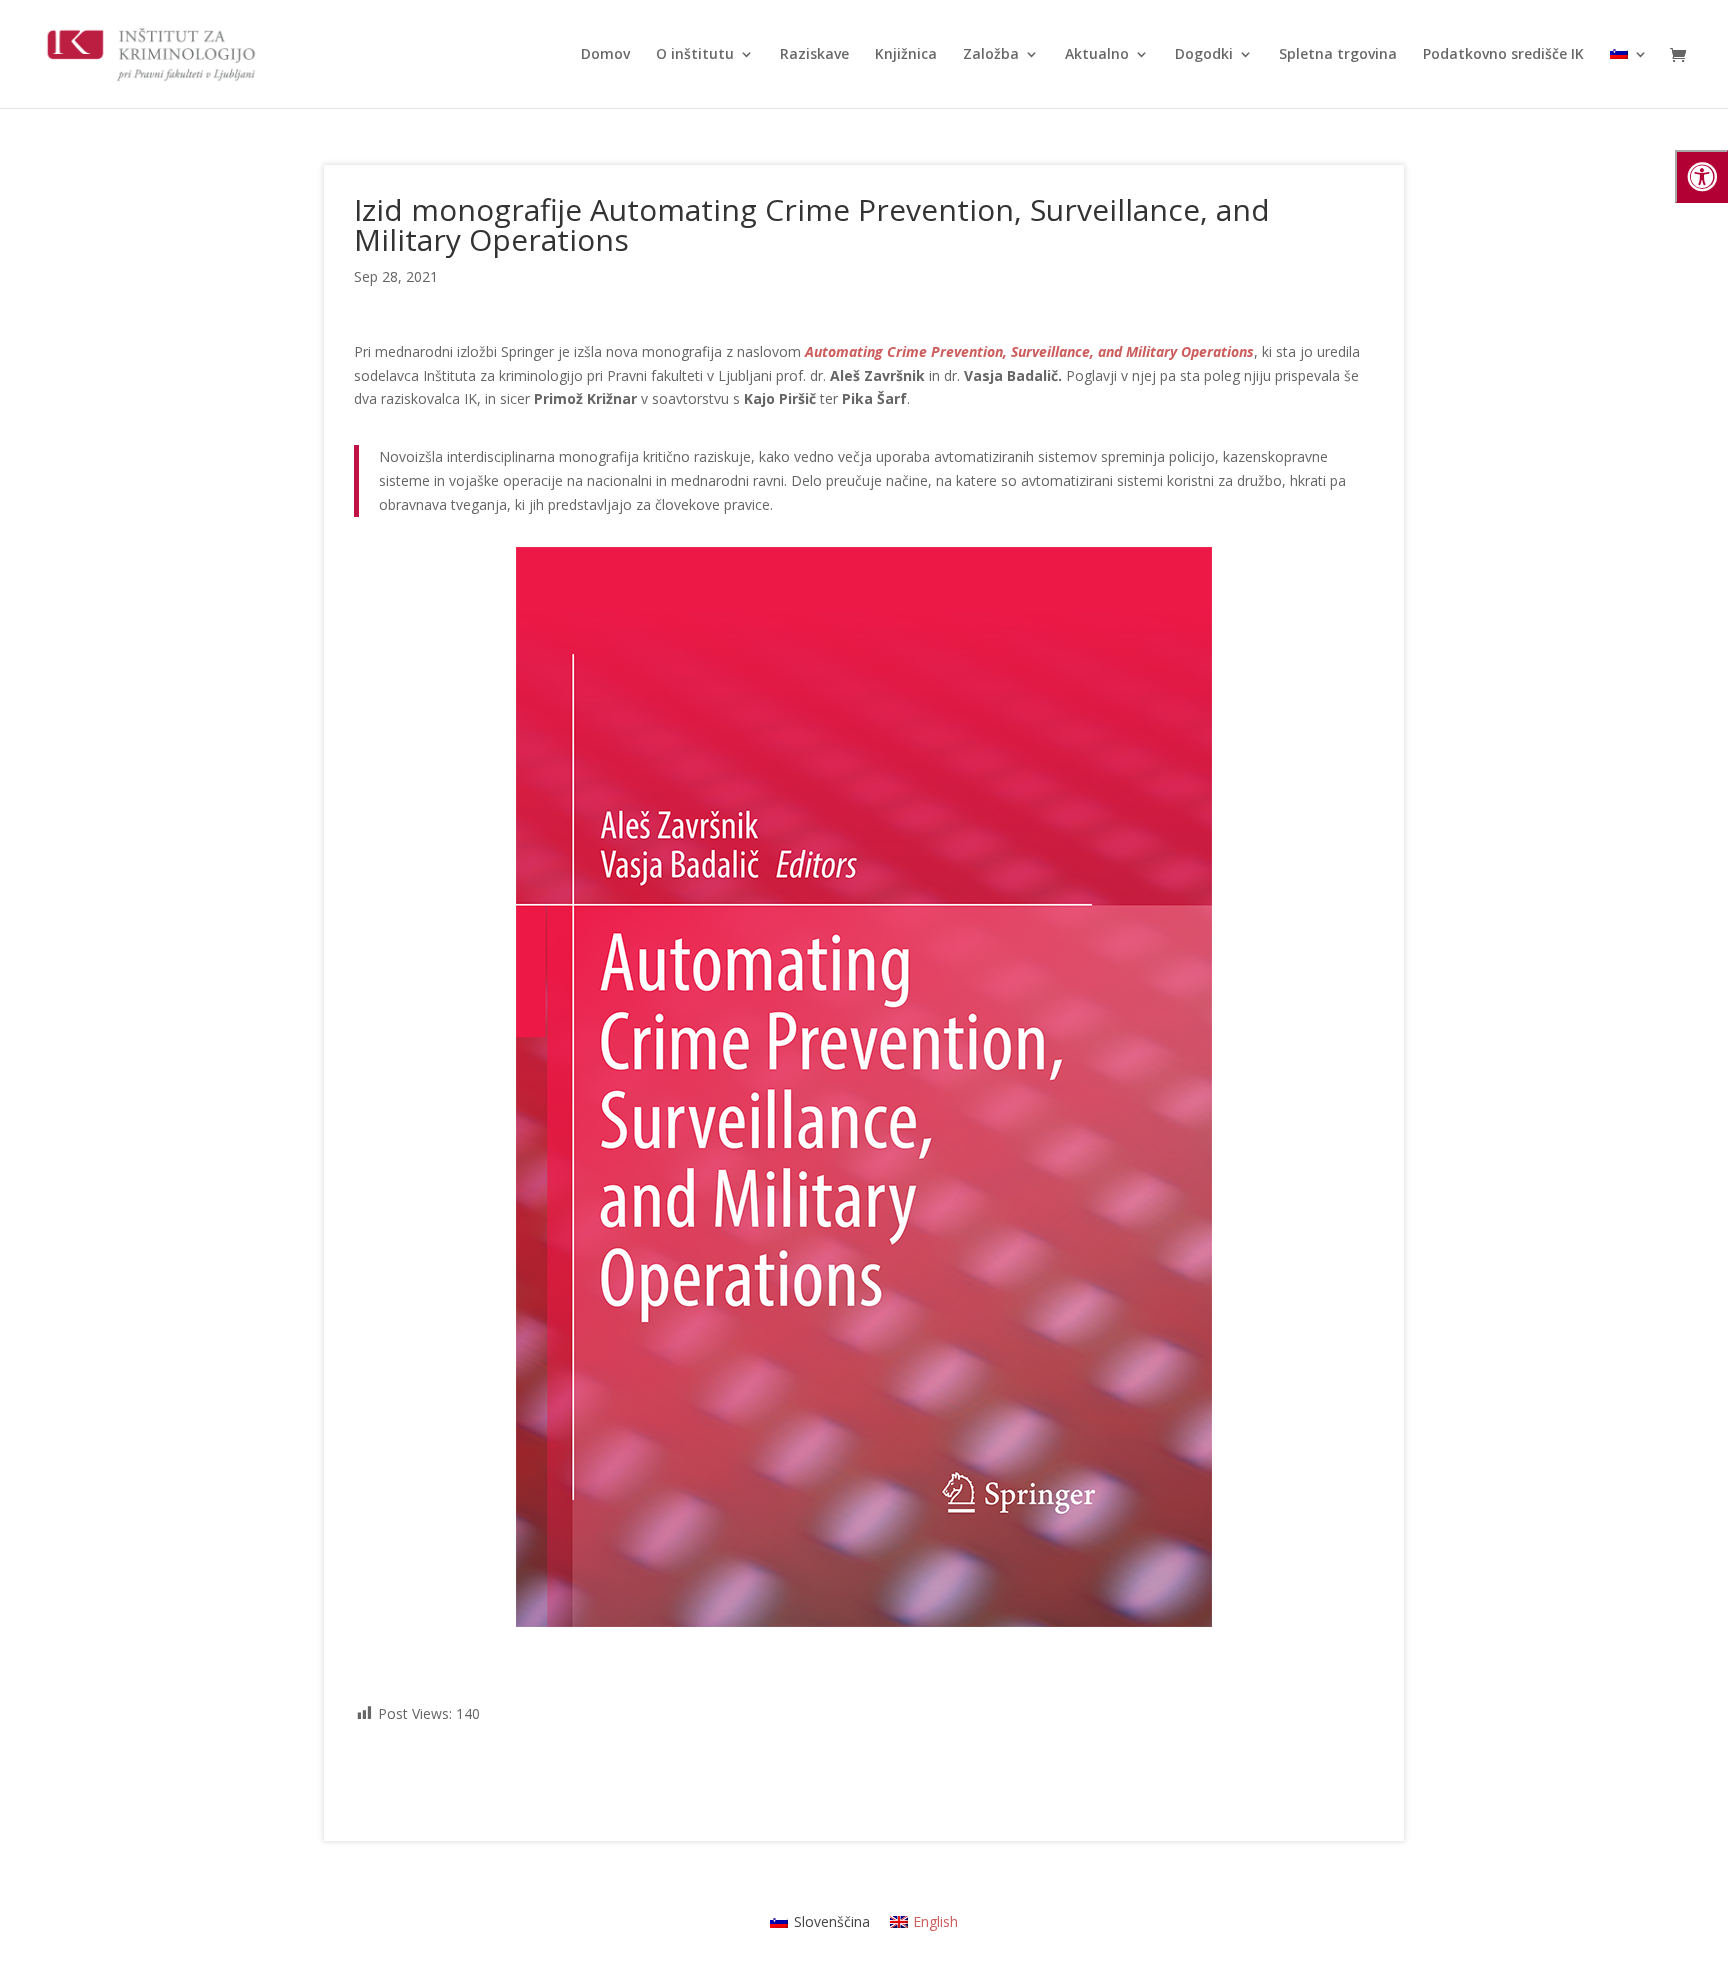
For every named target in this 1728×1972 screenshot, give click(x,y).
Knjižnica (906, 55)
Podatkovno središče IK (1503, 55)
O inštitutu (695, 55)
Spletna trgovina (1338, 55)
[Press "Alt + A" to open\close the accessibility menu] (1701, 176)
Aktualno (1097, 55)
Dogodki (1204, 55)
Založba (991, 55)
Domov (605, 55)
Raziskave (814, 55)
